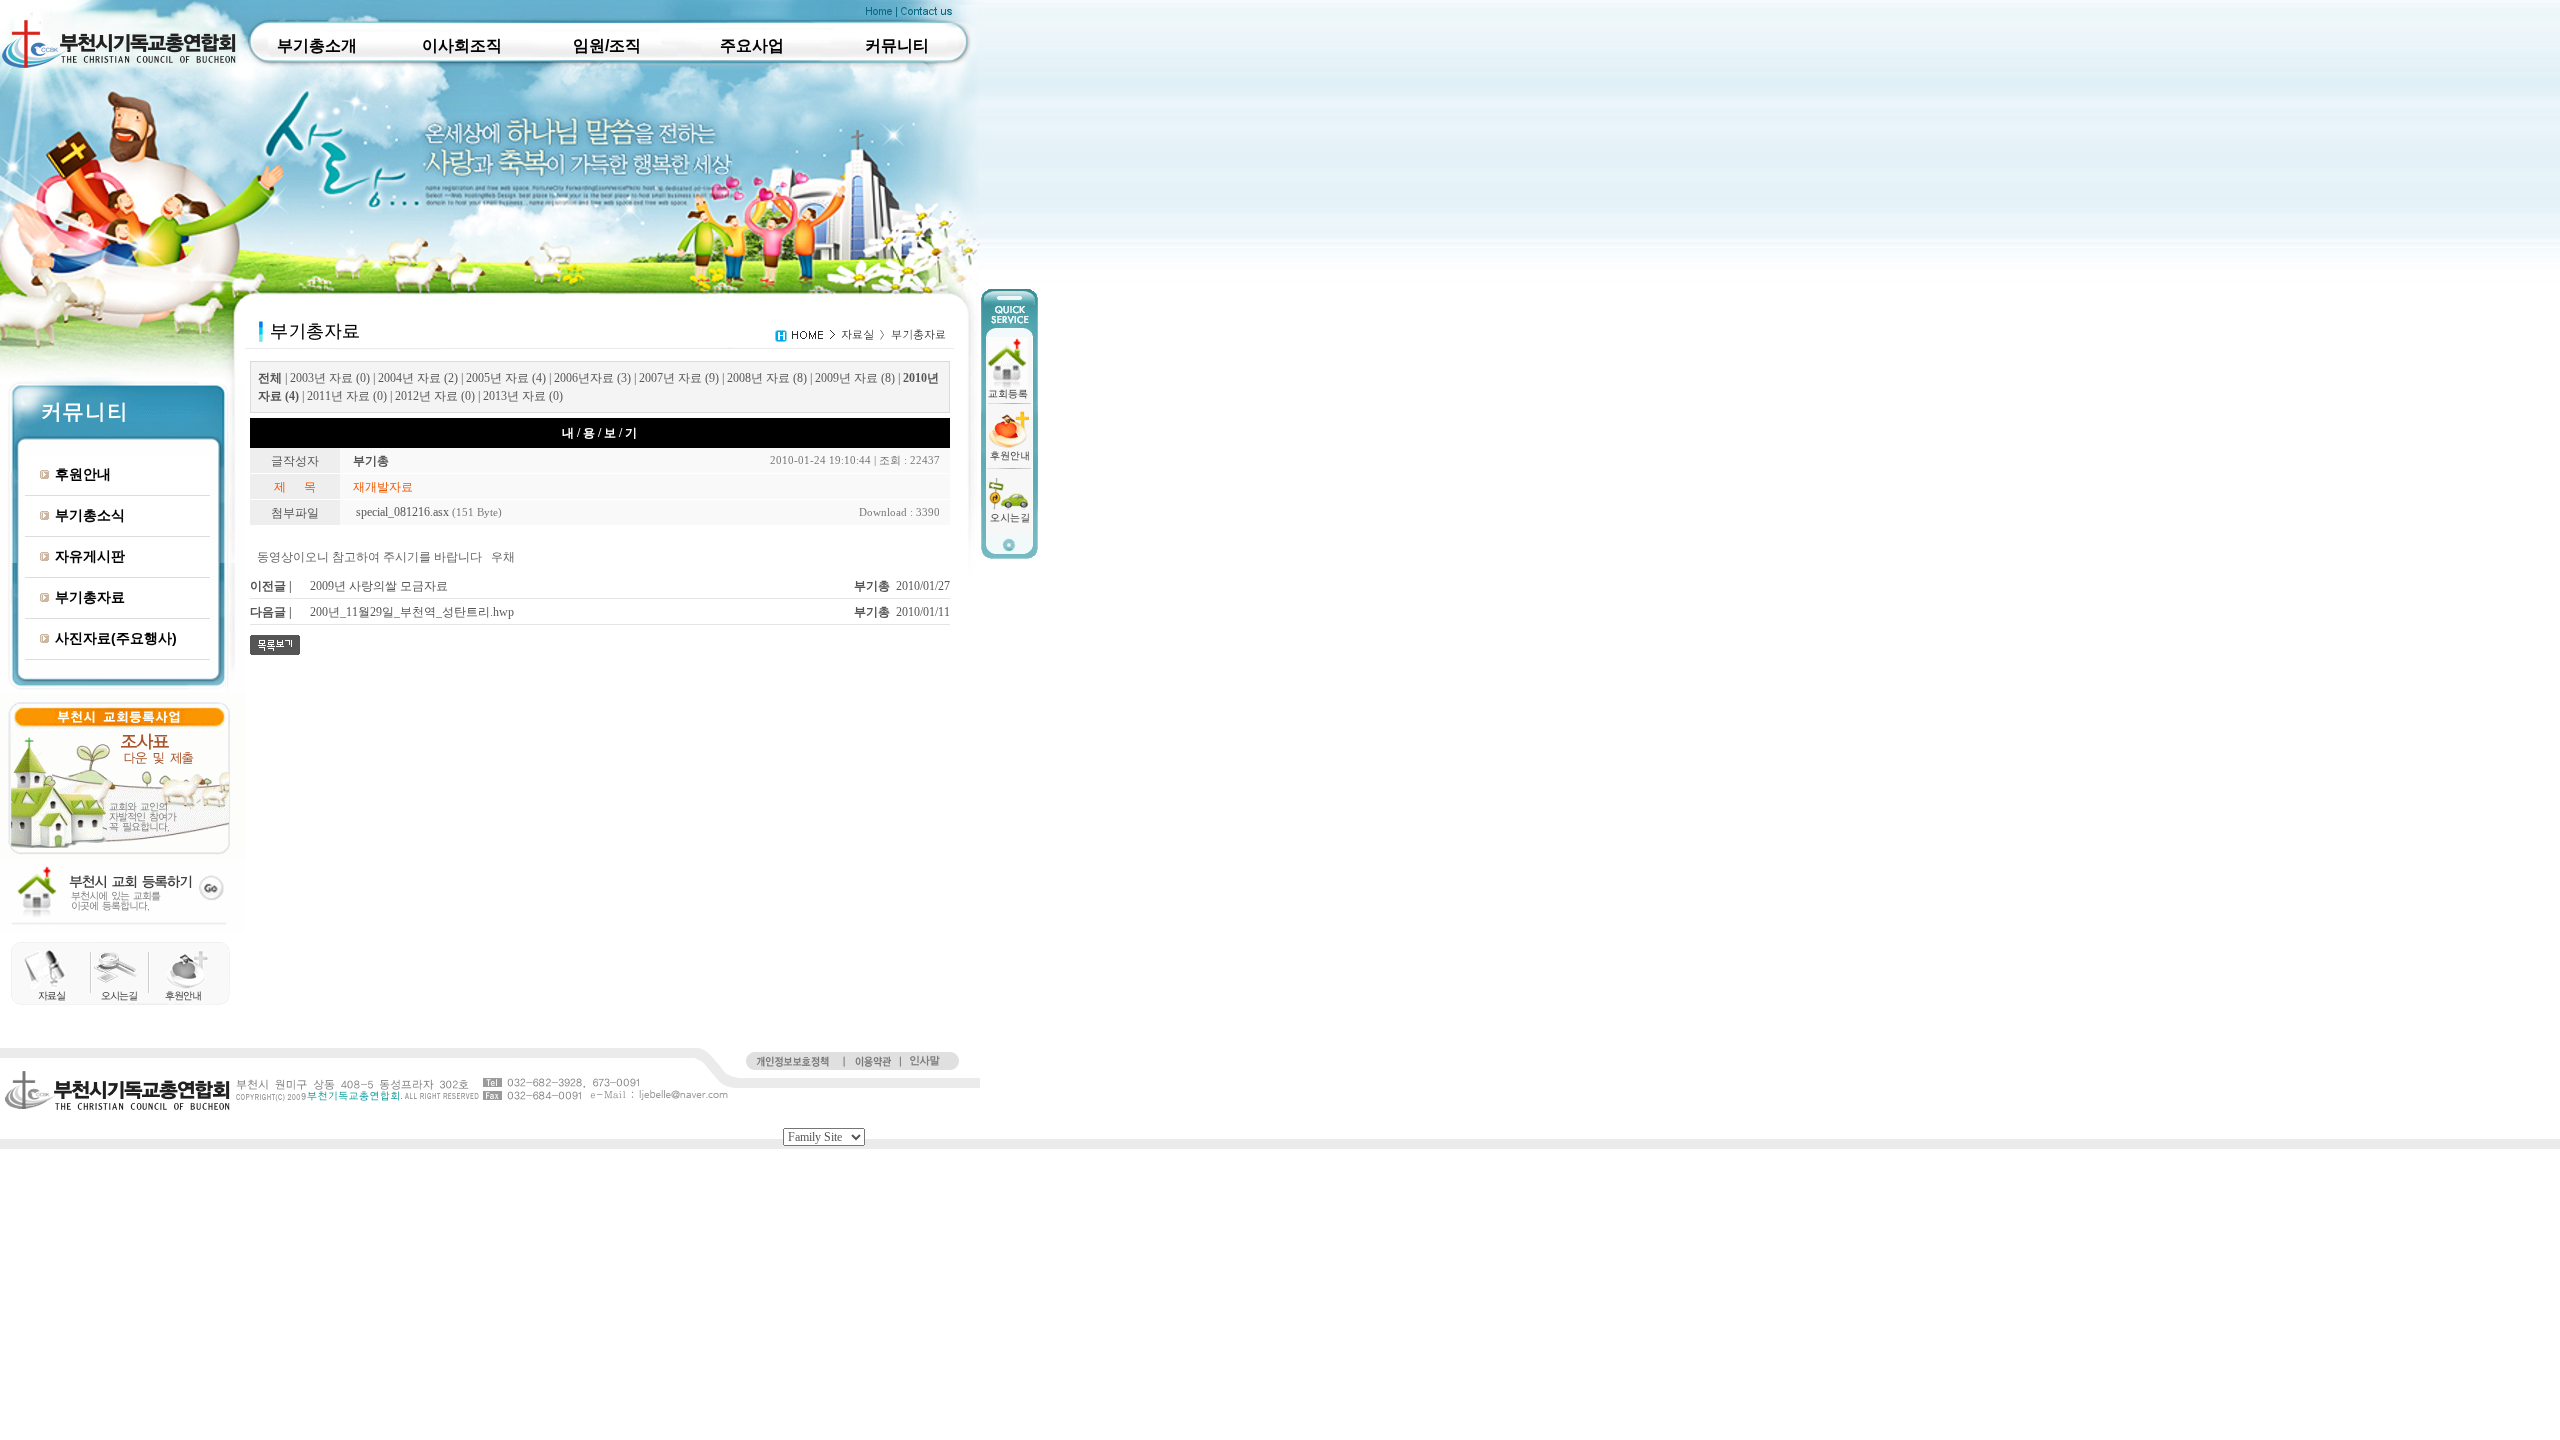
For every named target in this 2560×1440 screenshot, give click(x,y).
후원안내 (83, 474)
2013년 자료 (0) (523, 396)
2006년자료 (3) (592, 378)
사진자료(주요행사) (116, 638)
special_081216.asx (402, 512)
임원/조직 (607, 45)
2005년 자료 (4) (506, 378)
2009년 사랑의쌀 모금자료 (379, 586)
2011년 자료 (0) (347, 396)
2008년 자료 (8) (767, 378)
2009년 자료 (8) (855, 378)
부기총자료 (90, 597)
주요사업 (752, 45)
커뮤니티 (897, 45)
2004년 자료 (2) (418, 378)
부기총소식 (90, 515)
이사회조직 (462, 45)
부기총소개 (317, 45)
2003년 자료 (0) (330, 378)
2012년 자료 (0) (435, 396)
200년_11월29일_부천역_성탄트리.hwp (412, 612)
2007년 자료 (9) (679, 378)
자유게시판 (90, 556)
